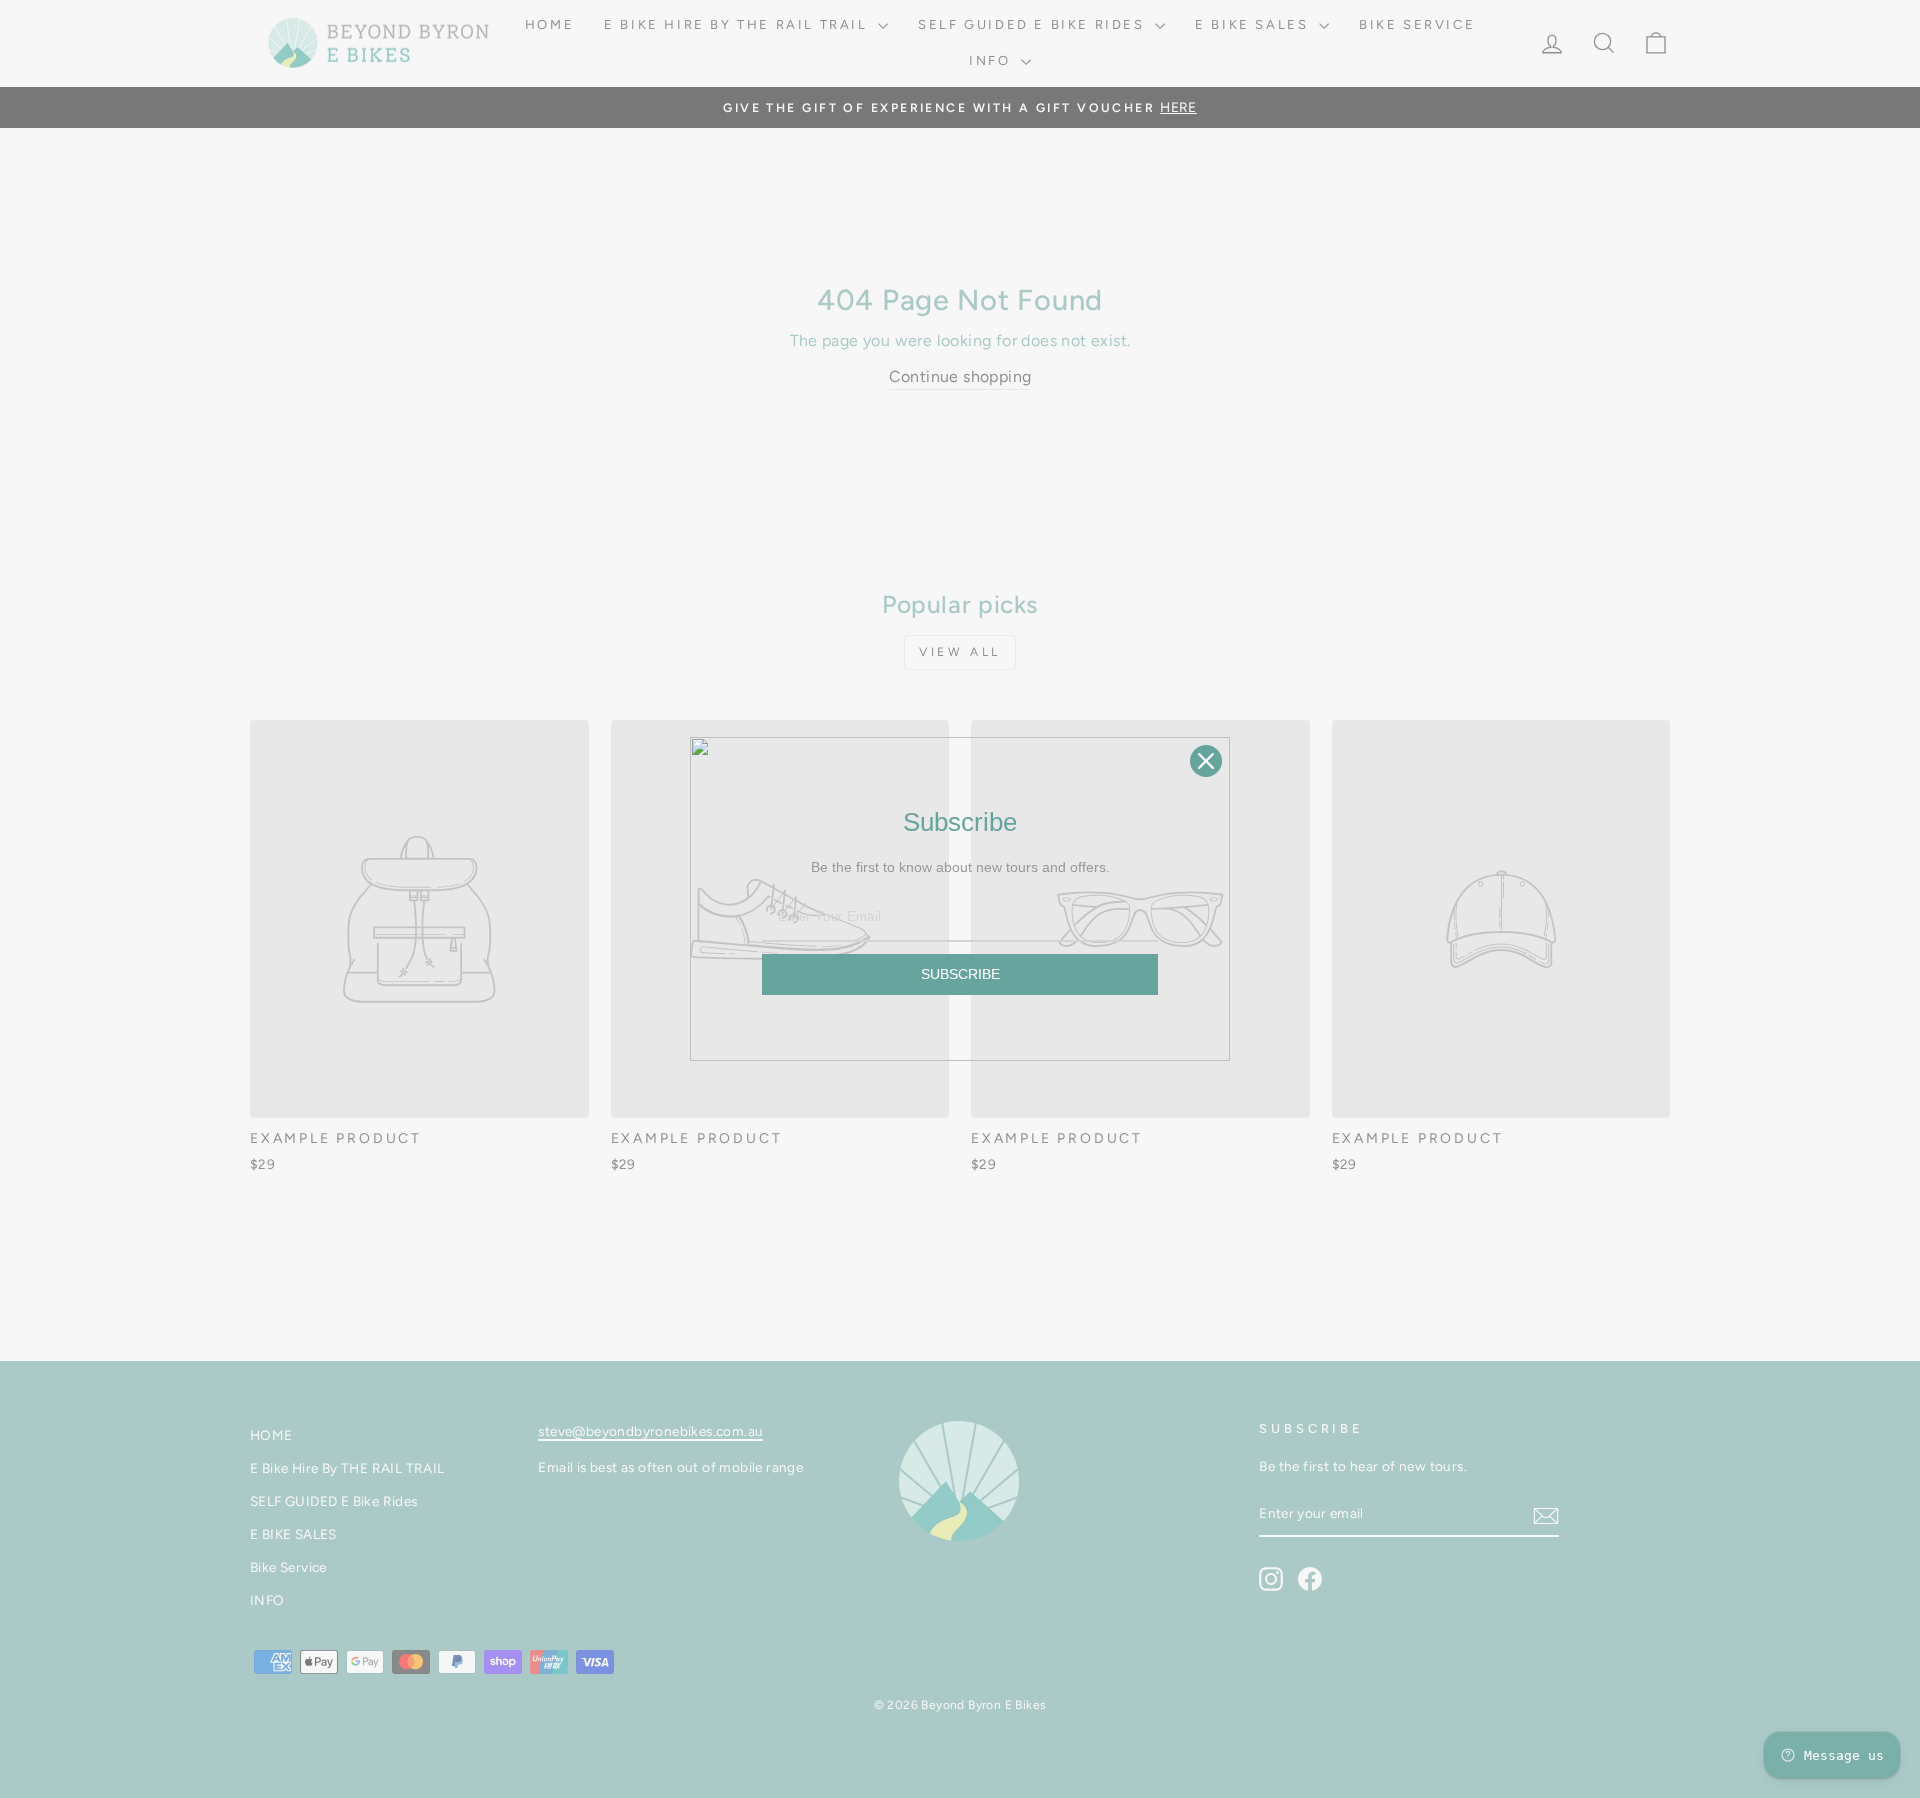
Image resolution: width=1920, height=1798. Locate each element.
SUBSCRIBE (960, 974)
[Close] (1206, 761)
